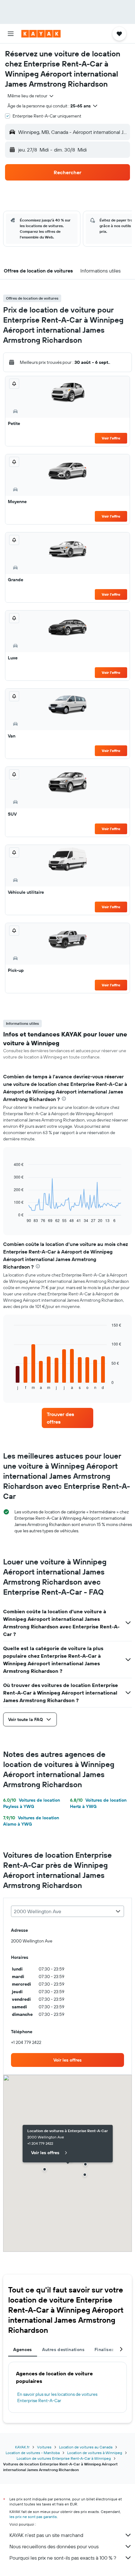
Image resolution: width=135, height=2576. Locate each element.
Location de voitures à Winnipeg (95, 2453)
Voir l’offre (111, 438)
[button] (11, 34)
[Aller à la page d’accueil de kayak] (41, 34)
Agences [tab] (23, 2349)
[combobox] (31, 96)
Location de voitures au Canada (86, 2447)
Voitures (44, 2447)
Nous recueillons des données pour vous (54, 2546)
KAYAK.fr (22, 2447)
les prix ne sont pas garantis (33, 2517)
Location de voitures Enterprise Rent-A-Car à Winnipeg (64, 2458)
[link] (67, 1418)
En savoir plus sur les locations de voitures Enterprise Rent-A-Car (57, 2397)
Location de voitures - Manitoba (33, 2453)
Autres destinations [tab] (63, 2349)
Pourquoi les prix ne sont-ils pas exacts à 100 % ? (63, 2558)
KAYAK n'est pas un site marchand (46, 2535)
